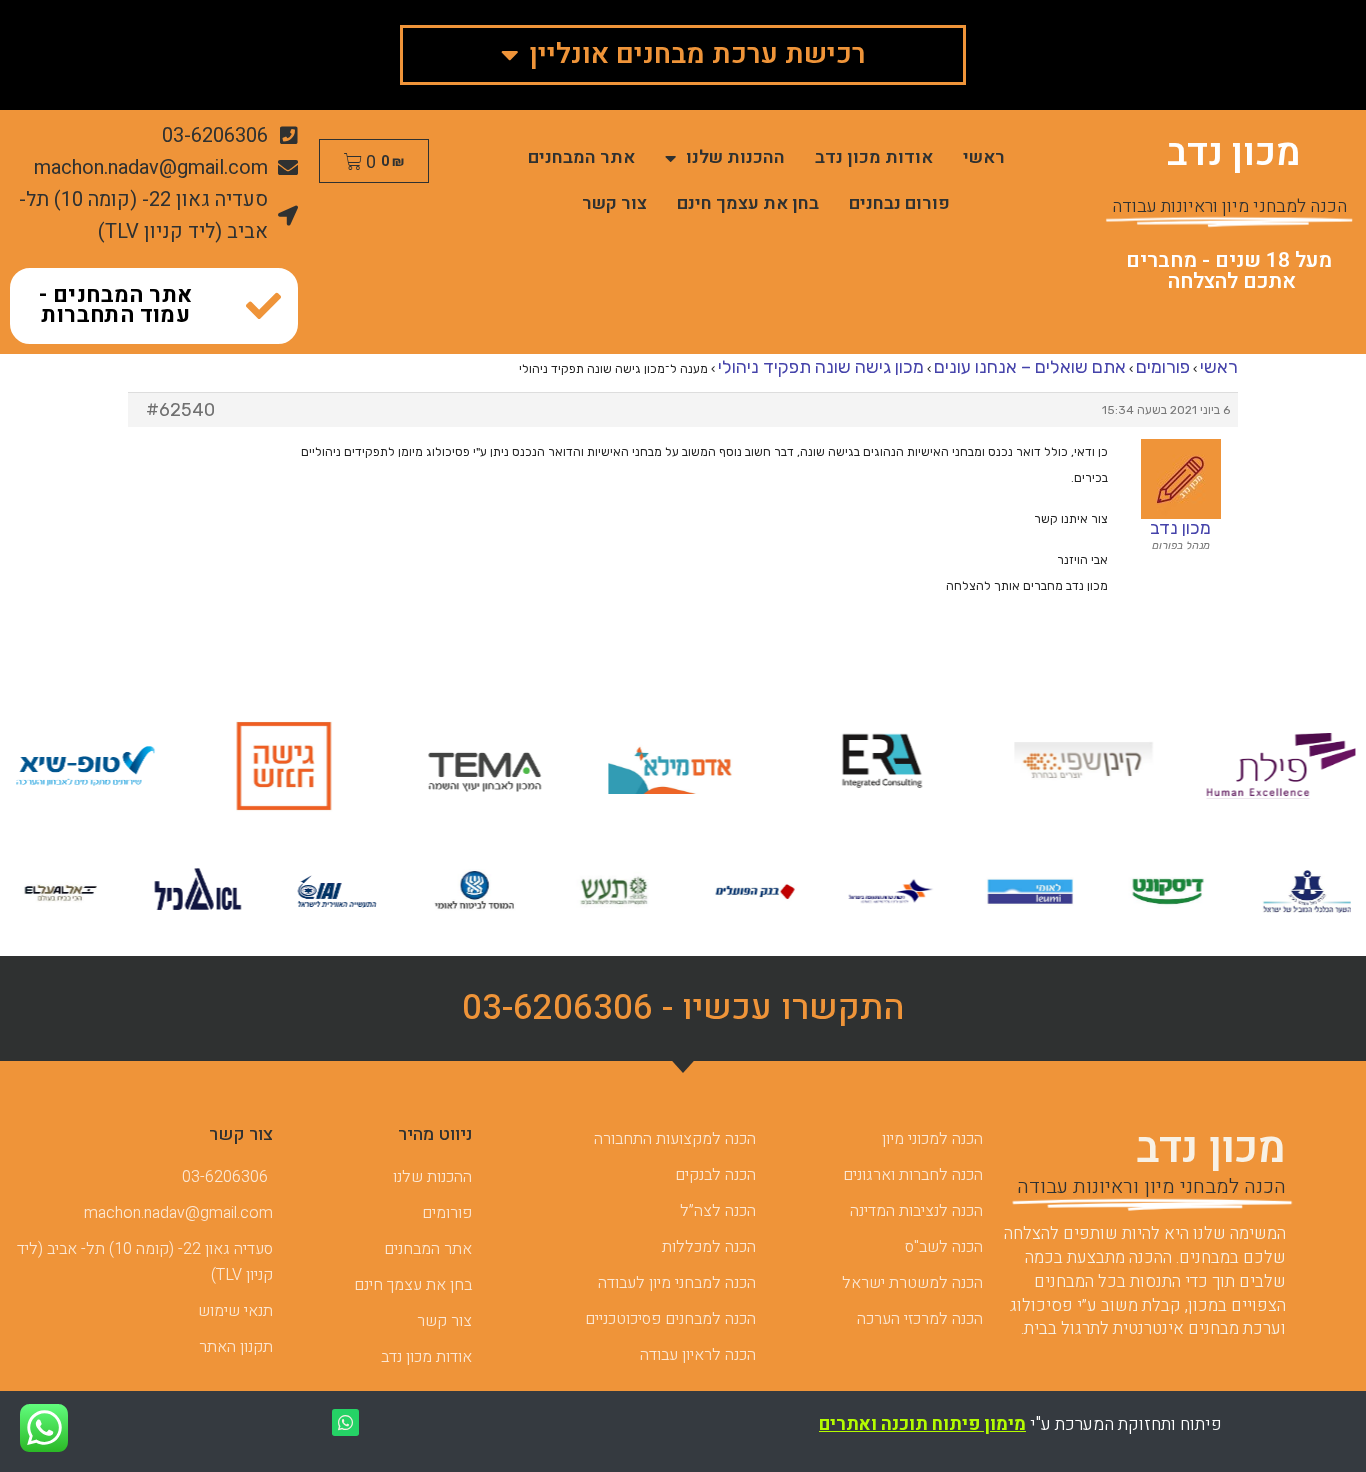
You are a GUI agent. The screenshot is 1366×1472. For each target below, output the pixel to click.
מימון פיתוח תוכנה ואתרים (922, 1424)
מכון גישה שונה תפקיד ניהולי (821, 367)
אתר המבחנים (581, 157)
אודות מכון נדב (874, 157)
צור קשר (614, 203)
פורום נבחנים (899, 203)
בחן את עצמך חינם (748, 203)
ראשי (984, 157)
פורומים (1163, 367)
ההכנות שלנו (735, 157)
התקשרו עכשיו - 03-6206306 (683, 1008)
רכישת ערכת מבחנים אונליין (697, 54)
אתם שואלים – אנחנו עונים (1030, 367)
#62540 (180, 410)
